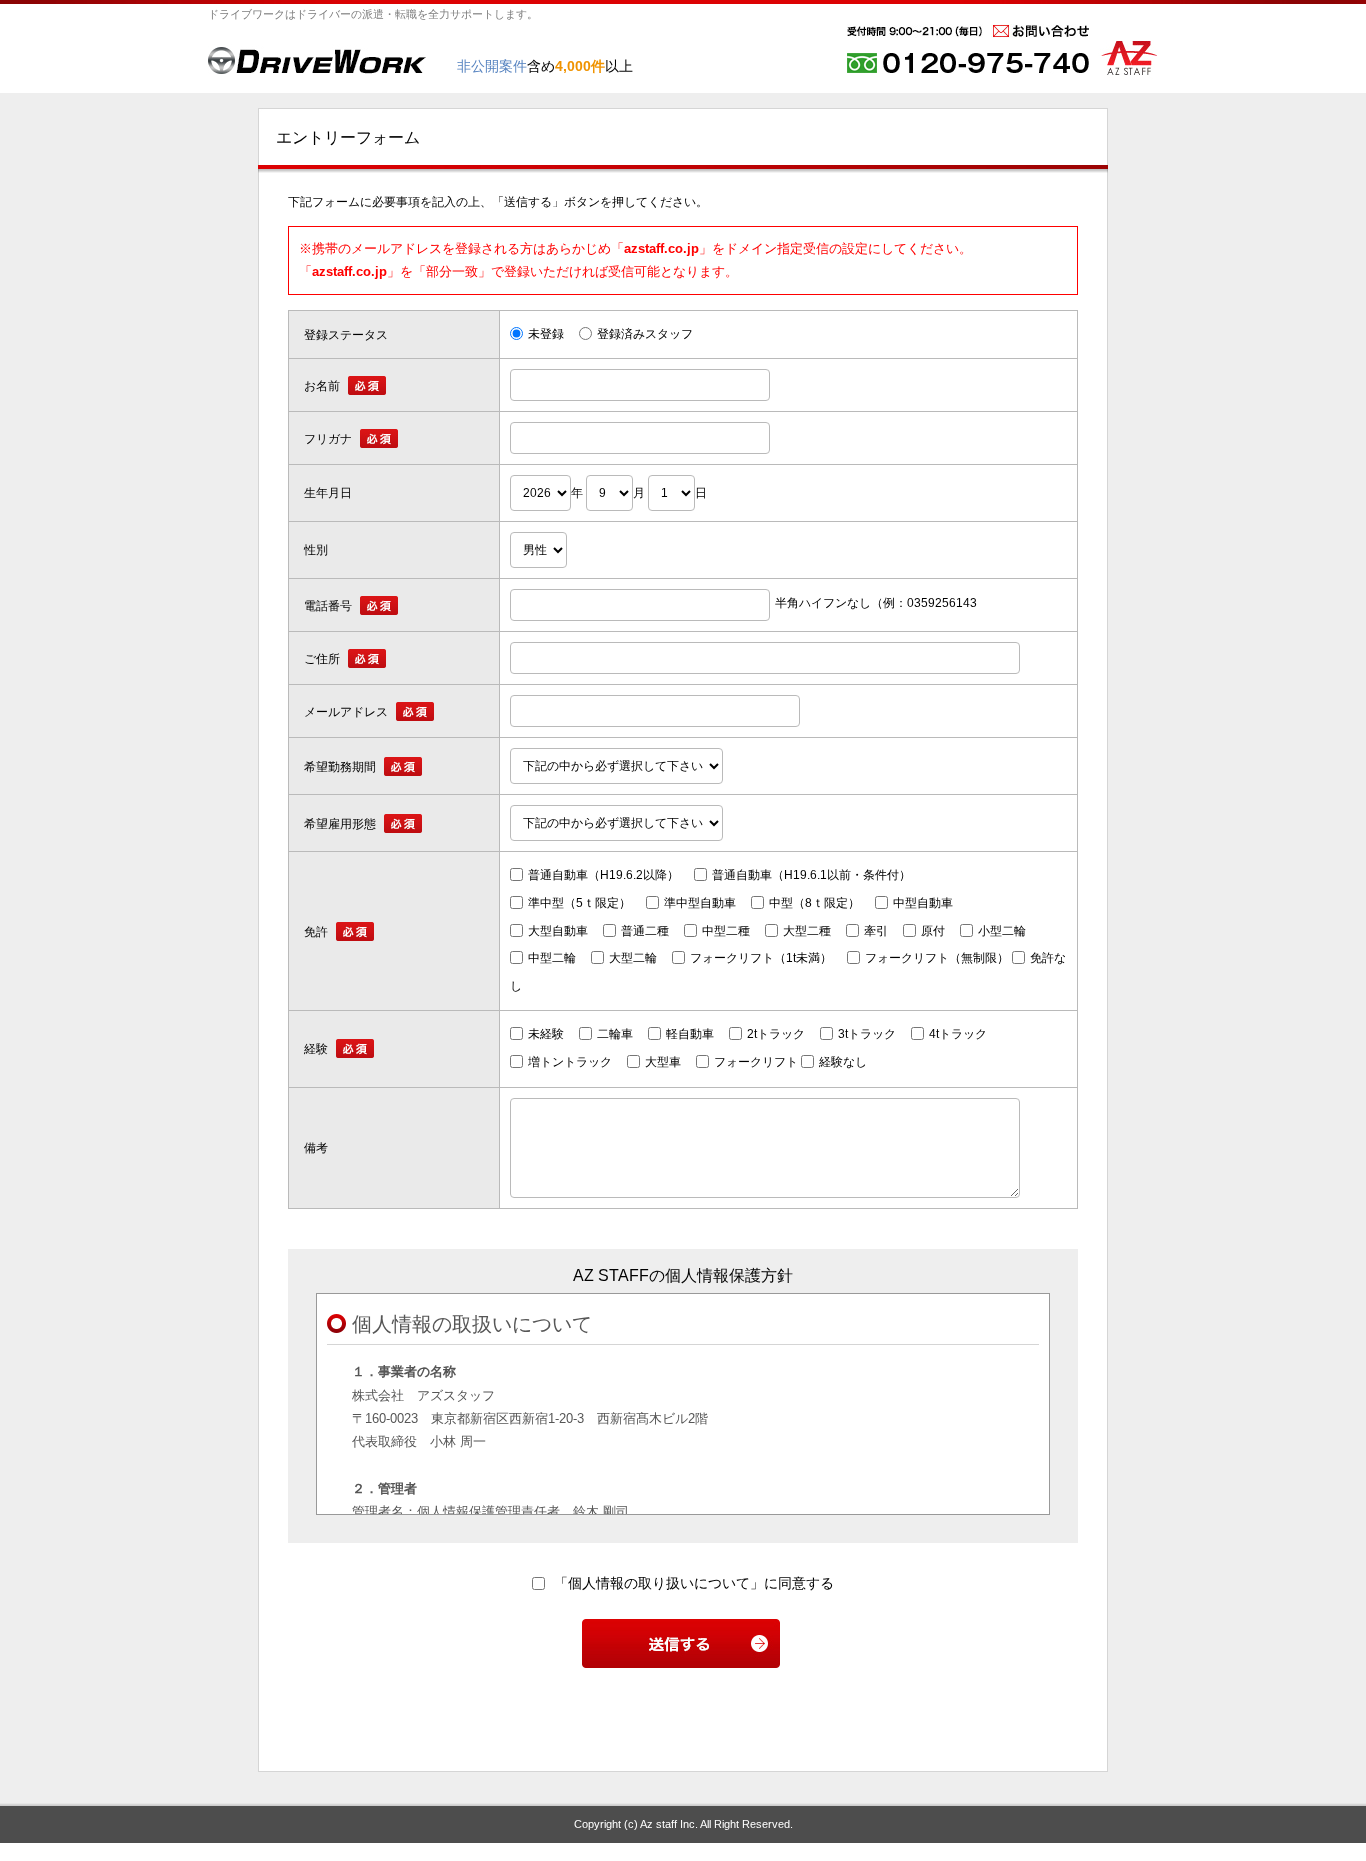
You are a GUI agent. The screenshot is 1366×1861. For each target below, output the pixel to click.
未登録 (546, 334)
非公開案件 (492, 66)
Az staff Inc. (669, 1824)
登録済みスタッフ (645, 334)
